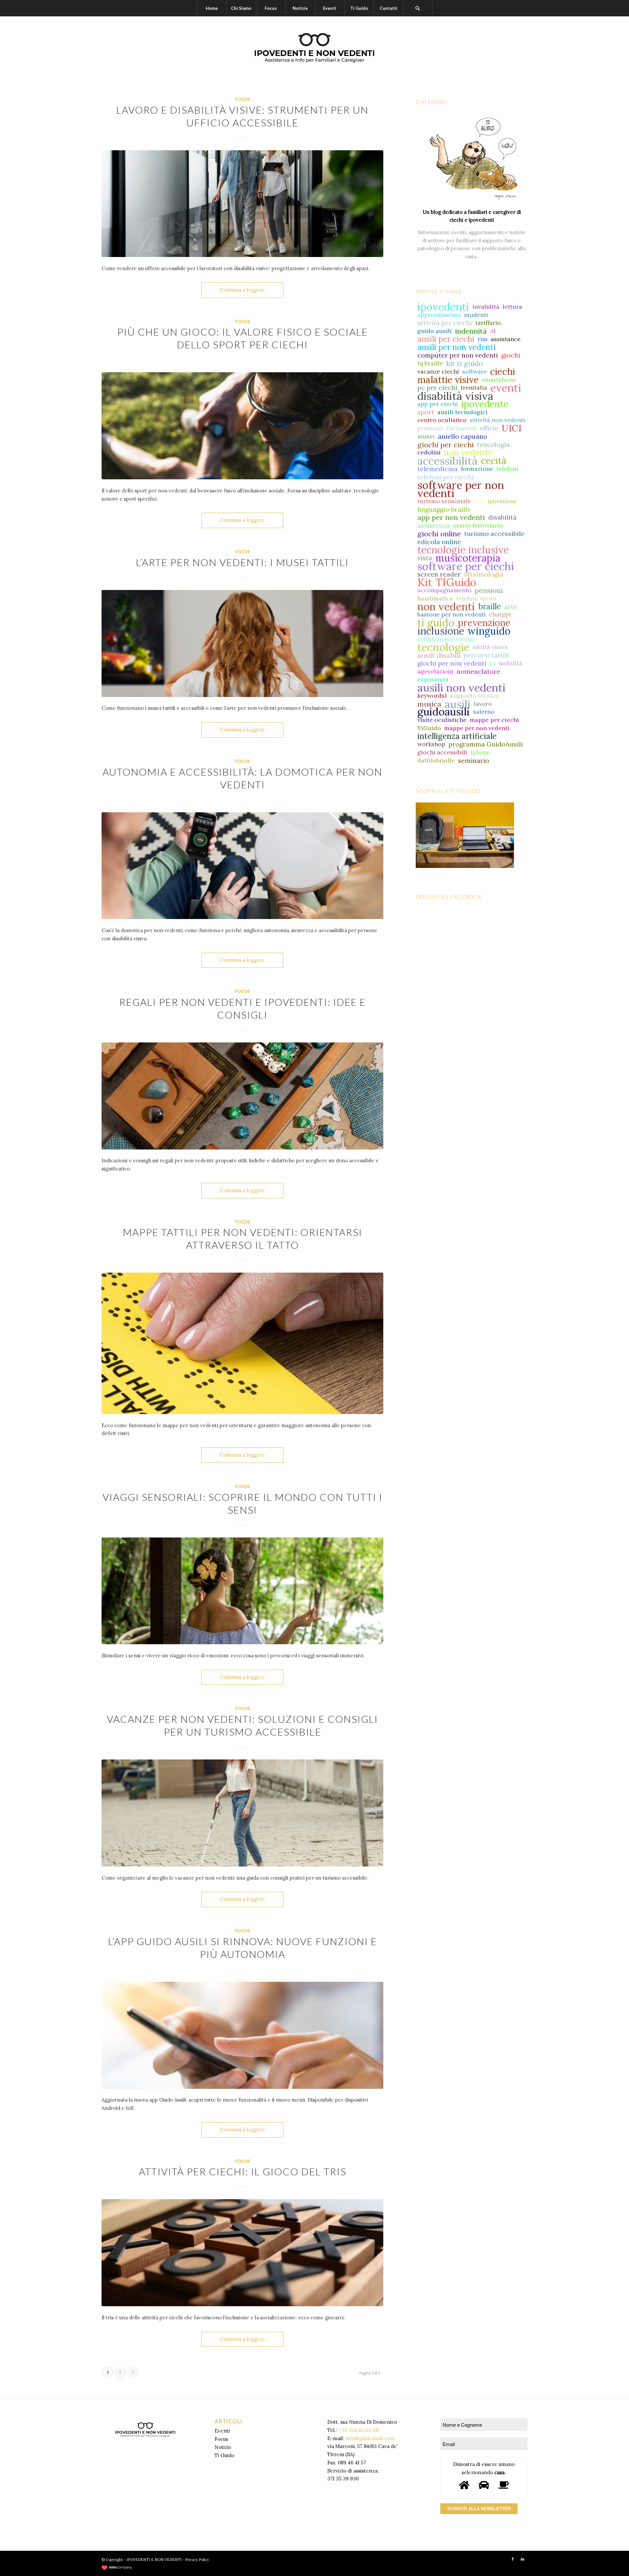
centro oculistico (442, 420)
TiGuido (429, 728)
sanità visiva (490, 647)
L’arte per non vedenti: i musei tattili (242, 562)
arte (511, 607)
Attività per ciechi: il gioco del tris (243, 2171)
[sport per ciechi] (242, 426)
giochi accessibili (442, 752)
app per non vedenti (451, 517)
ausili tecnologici (462, 412)
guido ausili (435, 331)
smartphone (499, 380)
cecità (494, 461)
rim (483, 339)
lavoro (483, 704)
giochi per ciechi (446, 445)
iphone (480, 752)
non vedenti (446, 607)
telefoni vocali (476, 598)
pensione (430, 428)
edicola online (439, 542)
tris (479, 501)
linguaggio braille (444, 509)
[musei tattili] (242, 644)
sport (426, 412)
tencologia (493, 444)
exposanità (433, 679)
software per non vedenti (461, 489)
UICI (512, 428)
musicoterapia (468, 558)
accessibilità (448, 461)
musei (426, 436)
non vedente (468, 452)
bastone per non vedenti (452, 614)
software (475, 371)
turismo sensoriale (444, 501)
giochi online (439, 534)
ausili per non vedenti (457, 347)
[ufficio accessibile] (242, 204)
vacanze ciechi (438, 371)
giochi (511, 355)
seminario (474, 760)
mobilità (510, 663)
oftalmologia (484, 574)
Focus (243, 99)
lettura (512, 307)
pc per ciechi (437, 387)
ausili (457, 704)
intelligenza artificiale (457, 736)
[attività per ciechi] (242, 2253)
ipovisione (502, 501)
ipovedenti (443, 307)
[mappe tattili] (242, 1343)
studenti (476, 315)
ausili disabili (439, 655)
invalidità (486, 307)
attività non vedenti (497, 420)
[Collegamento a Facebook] (513, 47)
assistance (506, 339)
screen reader (439, 574)
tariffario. (489, 323)
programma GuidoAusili (486, 744)
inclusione (441, 631)
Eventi (222, 2431)
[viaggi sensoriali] (242, 1591)
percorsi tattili (486, 655)
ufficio (489, 428)
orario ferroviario (478, 525)
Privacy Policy (197, 2560)
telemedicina (438, 469)
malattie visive (448, 380)
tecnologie (443, 647)
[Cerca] (418, 8)
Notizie (223, 2447)
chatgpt (500, 614)
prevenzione (484, 623)
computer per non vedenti (458, 355)
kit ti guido (465, 363)
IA (493, 663)
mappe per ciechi (494, 720)
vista (425, 558)
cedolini (429, 452)
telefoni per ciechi (446, 477)
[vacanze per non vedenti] (242, 1813)
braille (490, 607)
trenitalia (474, 387)
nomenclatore (478, 671)
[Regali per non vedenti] (242, 1096)
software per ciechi (466, 566)
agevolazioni (435, 671)
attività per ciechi (445, 323)
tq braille (430, 363)
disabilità (502, 517)
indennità (471, 331)
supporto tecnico (475, 696)
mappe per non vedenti (477, 728)
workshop (431, 744)
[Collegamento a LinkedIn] (523, 47)
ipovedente (485, 404)
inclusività (462, 428)
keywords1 (432, 696)
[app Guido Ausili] (242, 2035)
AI (493, 331)
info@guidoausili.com (370, 2438)
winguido (489, 631)
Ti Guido (224, 2455)
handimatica (435, 598)
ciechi (503, 372)
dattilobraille (436, 760)
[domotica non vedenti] (242, 866)
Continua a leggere (242, 290)
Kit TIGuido (447, 582)
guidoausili (444, 712)
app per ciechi (438, 404)
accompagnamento (444, 590)
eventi (506, 388)
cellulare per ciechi (445, 639)
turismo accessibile (494, 534)
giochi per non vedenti (452, 663)
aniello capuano (463, 436)
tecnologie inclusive (463, 550)
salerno (484, 712)
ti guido (436, 623)
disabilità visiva (455, 396)
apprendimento (439, 315)
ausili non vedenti (461, 688)
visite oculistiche (442, 720)
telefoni (507, 469)
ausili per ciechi (446, 339)
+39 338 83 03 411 (359, 2430)
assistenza (434, 525)
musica (429, 704)
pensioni (489, 590)
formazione (477, 469)
